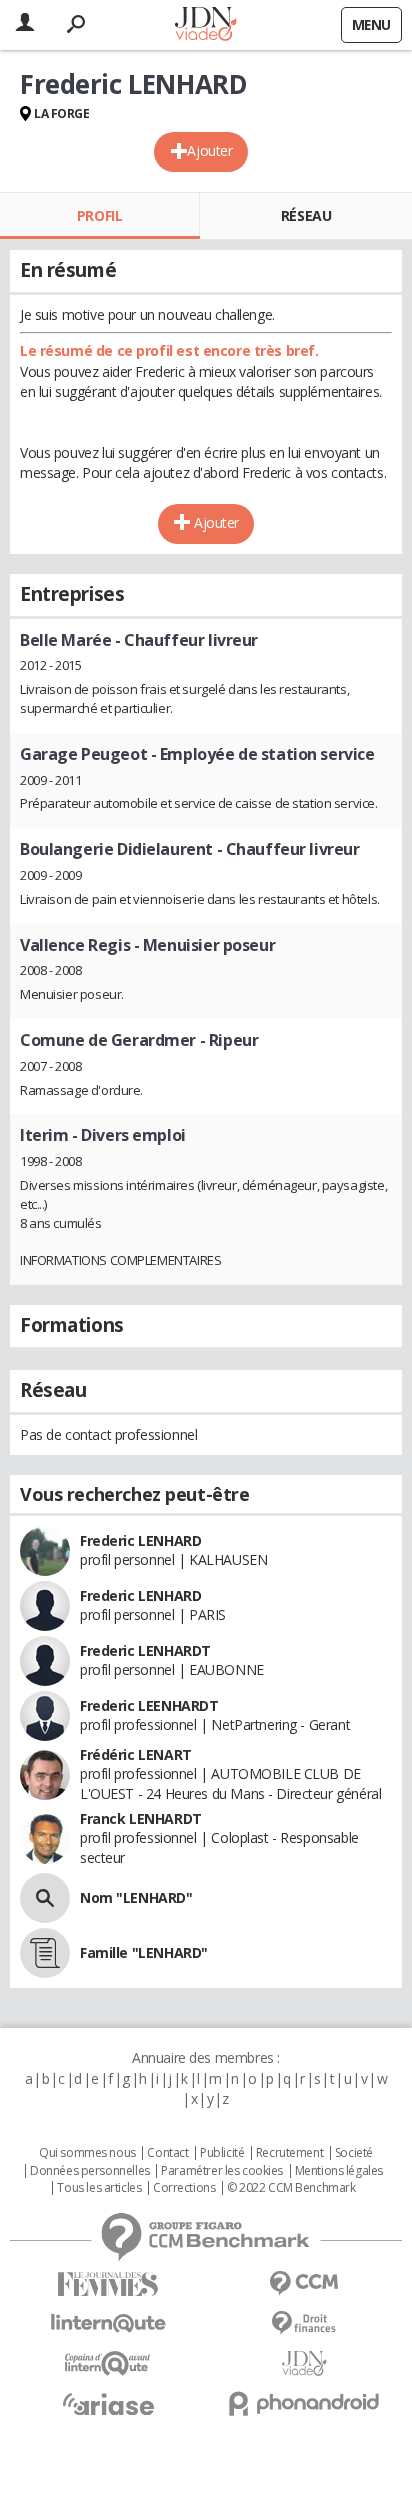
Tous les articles (99, 2188)
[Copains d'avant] (108, 2363)
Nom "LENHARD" (136, 1897)
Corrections (184, 2188)
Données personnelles (90, 2171)
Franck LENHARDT (141, 1818)
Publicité (222, 2153)
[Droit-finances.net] (304, 2323)
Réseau (306, 215)
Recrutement (289, 2153)
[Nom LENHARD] (45, 1898)
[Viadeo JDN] (304, 2363)
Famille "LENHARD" (144, 1952)
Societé (354, 2153)
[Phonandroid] (304, 2403)
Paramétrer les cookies (222, 2171)
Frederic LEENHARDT (149, 1705)
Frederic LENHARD (140, 1540)
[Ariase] (108, 2404)
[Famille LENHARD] (45, 1953)
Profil (99, 215)
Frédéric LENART (136, 1754)
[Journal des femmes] (108, 2284)
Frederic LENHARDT (145, 1650)
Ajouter (209, 150)
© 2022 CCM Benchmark (291, 2188)
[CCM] (304, 2283)
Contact (167, 2153)
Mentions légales (339, 2171)
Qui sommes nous (87, 2153)
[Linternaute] (108, 2323)
